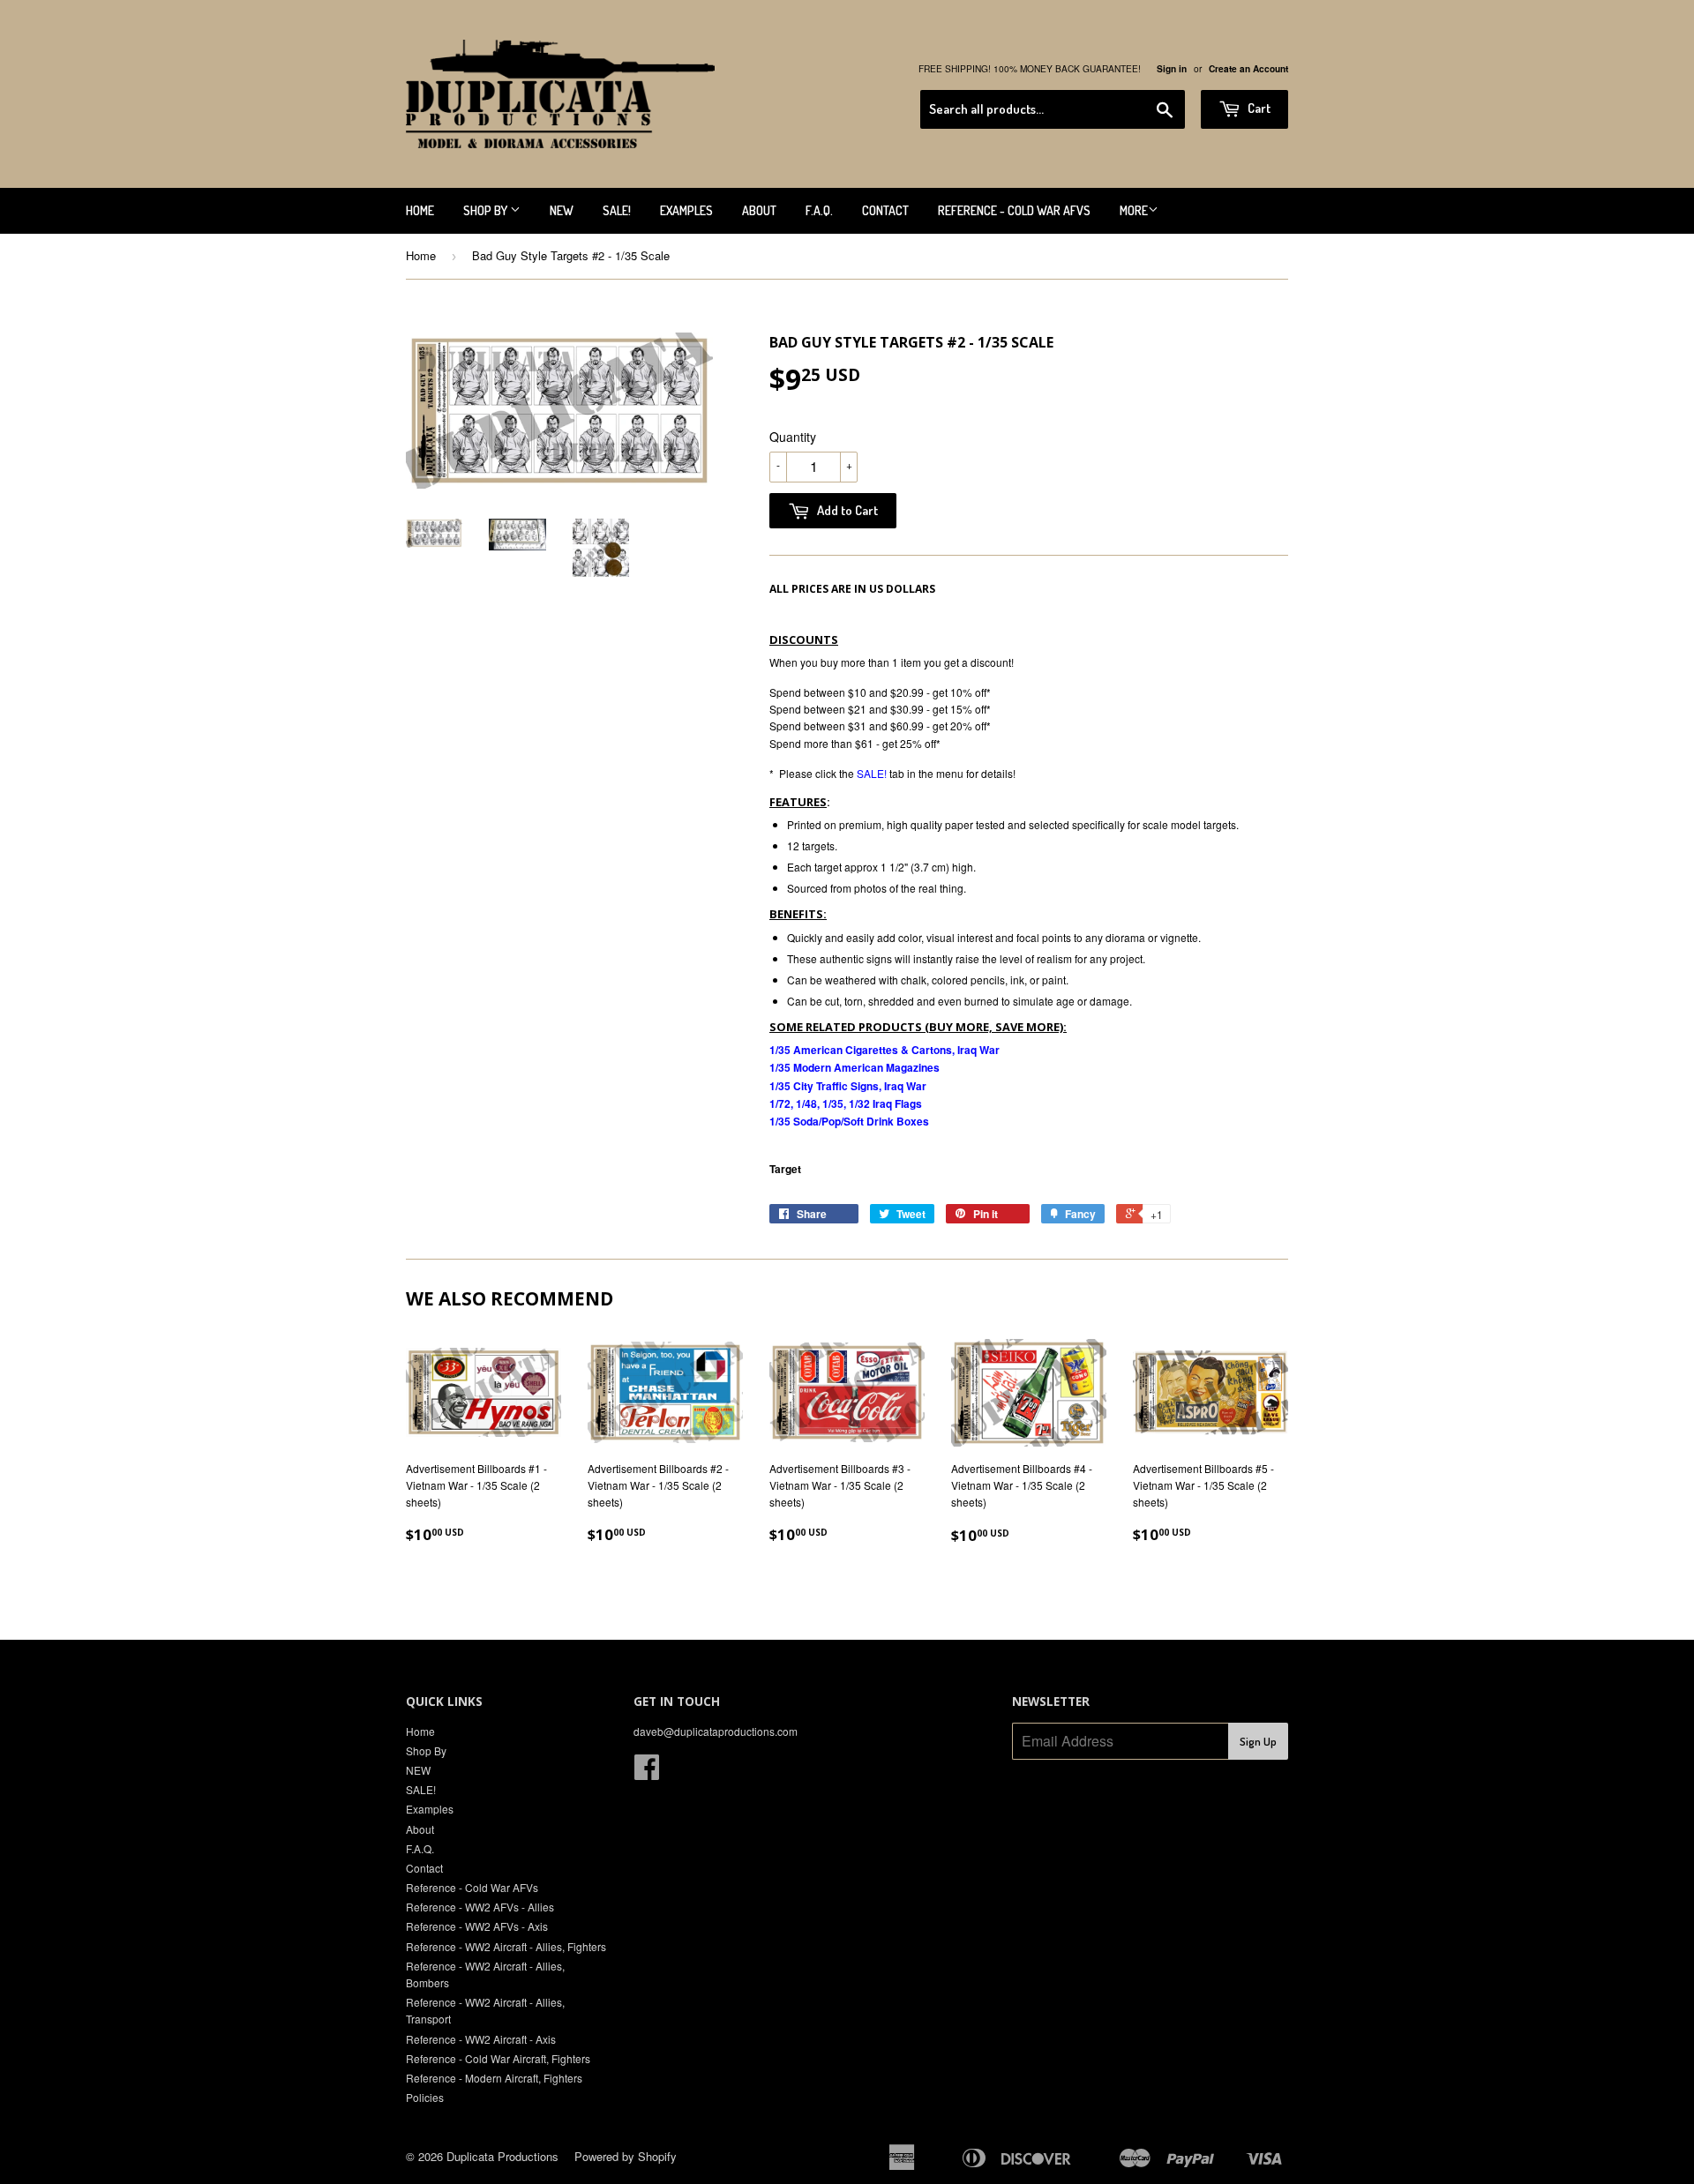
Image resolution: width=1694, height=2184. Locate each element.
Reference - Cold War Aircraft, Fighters (498, 2058)
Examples (686, 210)
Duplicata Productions (502, 2156)
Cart (1258, 108)
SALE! (617, 210)
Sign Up (1258, 1741)
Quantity (793, 437)
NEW (562, 210)
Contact (885, 210)
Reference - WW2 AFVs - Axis (477, 1926)
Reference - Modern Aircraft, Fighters (494, 2078)
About (759, 210)
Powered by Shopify (626, 2156)
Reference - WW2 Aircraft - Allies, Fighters (506, 1946)
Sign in (1172, 69)
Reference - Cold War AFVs (1014, 210)
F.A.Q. (819, 210)
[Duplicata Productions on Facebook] (647, 1773)
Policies (425, 2097)
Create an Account (1248, 69)
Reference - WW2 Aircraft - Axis (481, 2039)
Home (420, 210)
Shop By (487, 210)
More (1134, 210)
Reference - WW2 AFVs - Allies (480, 1907)
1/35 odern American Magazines (854, 1067)
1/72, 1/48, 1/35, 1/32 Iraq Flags (846, 1103)
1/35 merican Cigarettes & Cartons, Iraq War (884, 1050)
